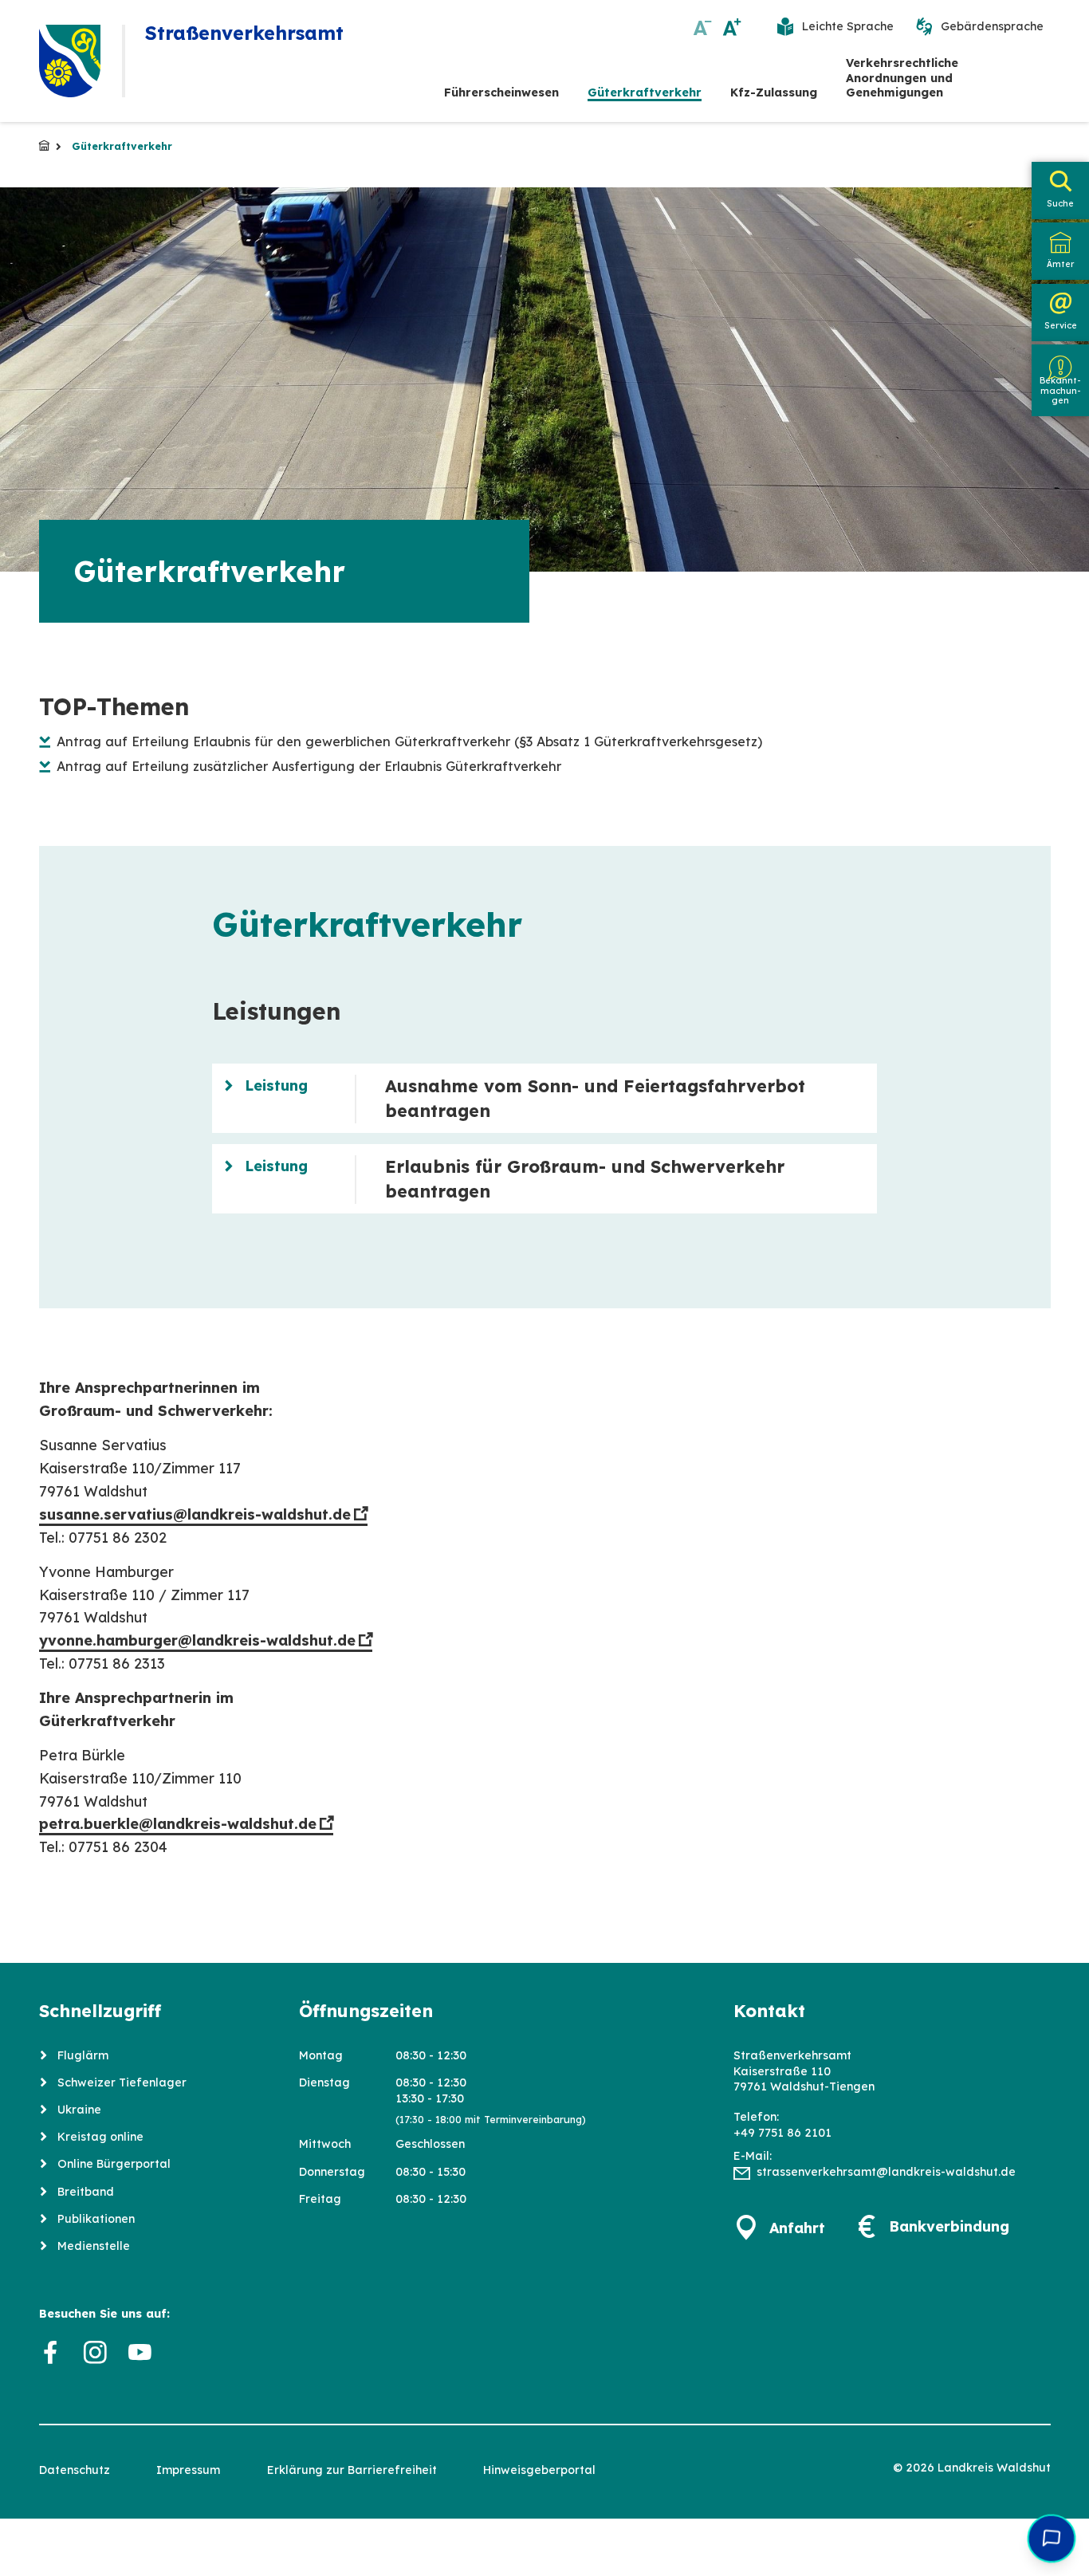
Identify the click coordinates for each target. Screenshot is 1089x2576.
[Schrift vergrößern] (732, 27)
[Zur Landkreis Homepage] (70, 61)
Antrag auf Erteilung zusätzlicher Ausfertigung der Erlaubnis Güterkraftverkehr (309, 766)
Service (1061, 325)
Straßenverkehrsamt (44, 146)
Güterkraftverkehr (645, 92)
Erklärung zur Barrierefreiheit (352, 2470)
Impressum (188, 2470)
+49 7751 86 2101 (782, 2133)
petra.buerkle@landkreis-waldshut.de (178, 1824)
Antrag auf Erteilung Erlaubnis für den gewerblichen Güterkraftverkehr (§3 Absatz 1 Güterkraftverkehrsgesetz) (409, 741)
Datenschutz (75, 2470)
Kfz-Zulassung (774, 92)
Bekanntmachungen (1060, 391)
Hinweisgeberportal (539, 2470)
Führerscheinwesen (501, 92)
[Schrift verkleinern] (703, 27)
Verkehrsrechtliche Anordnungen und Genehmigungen (902, 78)
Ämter (1060, 264)
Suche (1060, 203)
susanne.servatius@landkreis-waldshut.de (195, 1514)
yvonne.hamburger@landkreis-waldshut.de (197, 1640)
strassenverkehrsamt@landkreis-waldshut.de (886, 2172)
